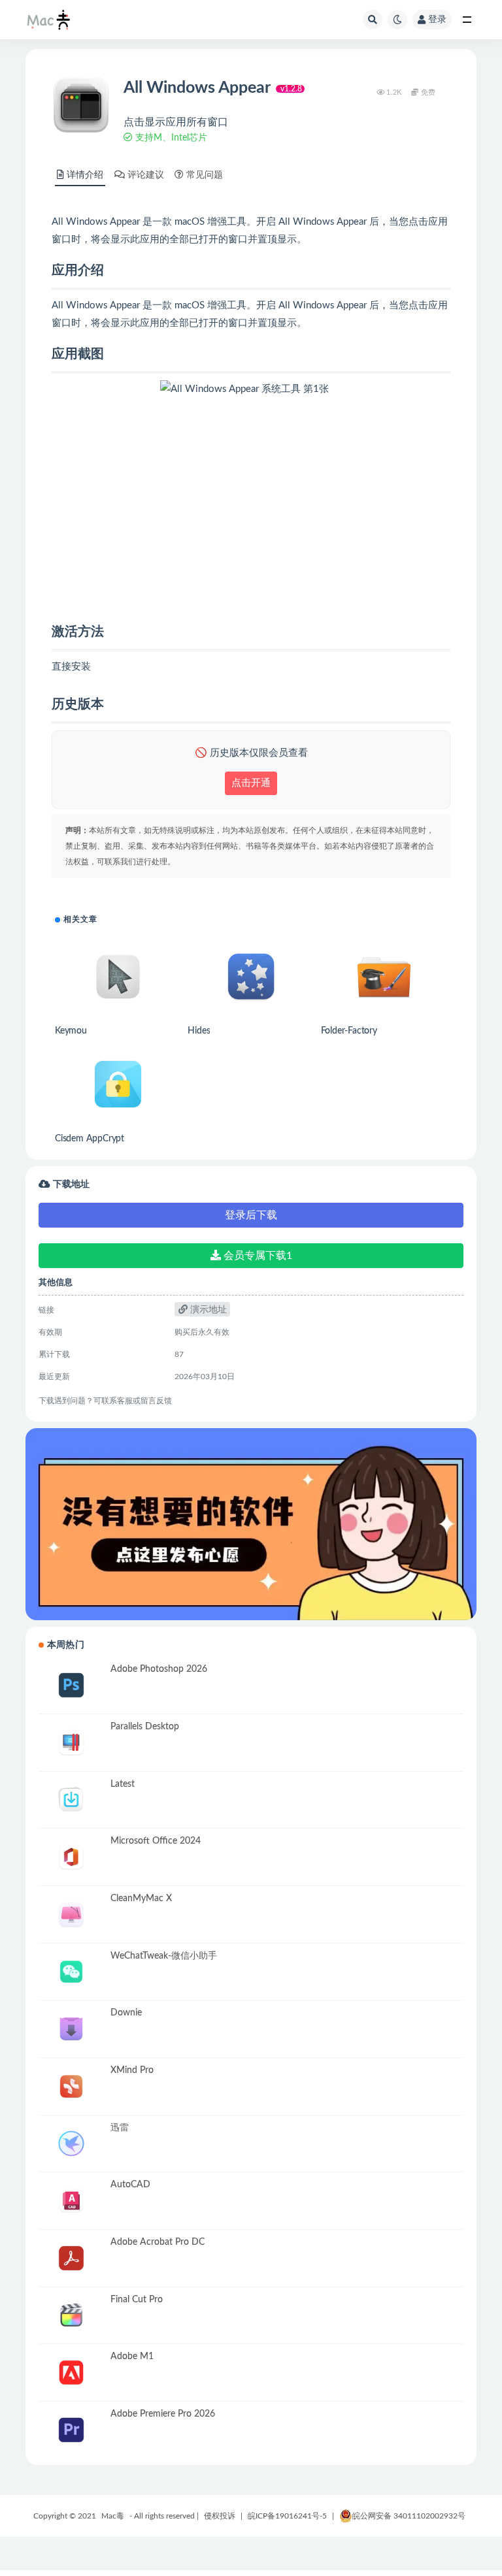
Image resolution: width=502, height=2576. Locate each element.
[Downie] (71, 2029)
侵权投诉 (220, 2516)
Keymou (71, 1031)
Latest (123, 1784)
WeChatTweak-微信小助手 (164, 1956)
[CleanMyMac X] (71, 1915)
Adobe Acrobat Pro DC (158, 2242)
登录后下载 (251, 1215)
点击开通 (251, 783)
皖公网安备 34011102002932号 (409, 2516)
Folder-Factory (349, 1031)
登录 (437, 20)
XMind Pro (132, 2070)
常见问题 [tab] (205, 175)
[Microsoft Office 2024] (71, 1857)
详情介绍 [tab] (85, 175)
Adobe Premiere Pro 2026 (163, 2414)
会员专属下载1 (257, 1256)
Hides (199, 1031)
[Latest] (71, 1800)
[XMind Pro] (71, 2086)
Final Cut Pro (137, 2300)
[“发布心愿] (251, 1524)
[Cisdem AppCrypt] (118, 1084)
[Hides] (251, 976)
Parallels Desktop (145, 1727)
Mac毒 (113, 2516)
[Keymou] (118, 976)
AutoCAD (130, 2185)
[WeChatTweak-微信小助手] (71, 1972)
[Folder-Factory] (384, 976)
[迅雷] (71, 2144)
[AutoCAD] (71, 2201)
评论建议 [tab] (146, 175)
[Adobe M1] (71, 2372)
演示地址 (207, 1310)
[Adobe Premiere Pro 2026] (71, 2430)
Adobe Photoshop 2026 (159, 1669)
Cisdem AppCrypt (90, 1139)
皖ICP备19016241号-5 (287, 2516)
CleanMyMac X (141, 1899)
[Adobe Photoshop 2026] (71, 1685)
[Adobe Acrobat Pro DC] (71, 2258)
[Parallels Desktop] (71, 1743)
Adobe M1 (132, 2356)
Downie (126, 2013)
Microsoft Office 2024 (156, 1841)
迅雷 (120, 2128)
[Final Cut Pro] (71, 2316)
